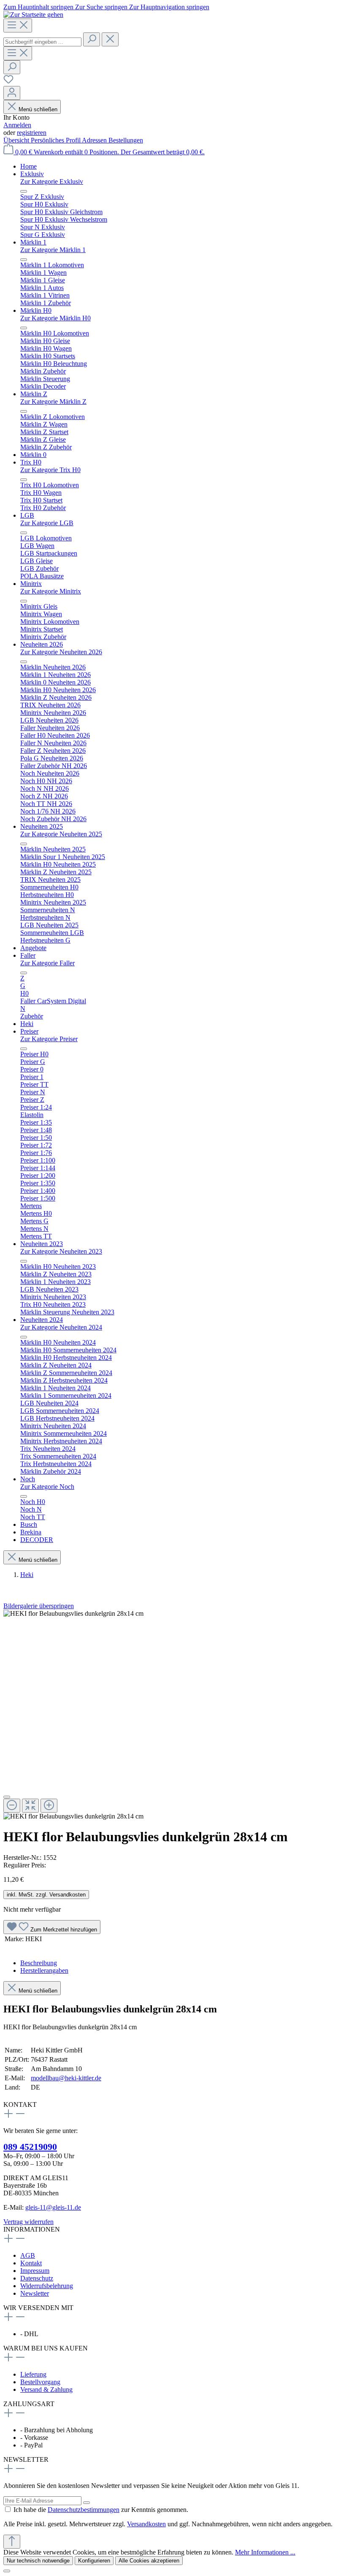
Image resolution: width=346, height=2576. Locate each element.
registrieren (32, 133)
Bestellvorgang (40, 2382)
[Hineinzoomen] (49, 1806)
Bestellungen (126, 140)
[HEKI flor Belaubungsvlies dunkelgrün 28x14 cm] (73, 1614)
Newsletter (35, 2293)
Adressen (95, 140)
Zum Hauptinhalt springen (39, 7)
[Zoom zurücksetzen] (30, 1806)
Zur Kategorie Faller (47, 963)
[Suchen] (92, 39)
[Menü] (18, 26)
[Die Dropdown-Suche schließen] (110, 39)
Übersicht (17, 140)
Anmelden (17, 125)
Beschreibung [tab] (39, 1963)
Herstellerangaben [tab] (44, 1970)
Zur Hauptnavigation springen (169, 7)
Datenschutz (37, 2278)
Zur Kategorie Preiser (49, 1039)
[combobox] (42, 42)
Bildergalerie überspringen (39, 1606)
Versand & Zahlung (46, 2389)
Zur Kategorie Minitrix (51, 591)
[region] (173, 1715)
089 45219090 (30, 2147)
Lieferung (33, 2374)
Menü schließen (38, 109)
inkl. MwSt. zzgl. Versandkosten (46, 1895)
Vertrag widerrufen (28, 2222)
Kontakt (31, 2263)
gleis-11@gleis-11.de (53, 2207)
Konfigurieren (94, 2561)
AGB (28, 2255)
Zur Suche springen (102, 7)
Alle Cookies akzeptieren (149, 2561)
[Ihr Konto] (12, 93)
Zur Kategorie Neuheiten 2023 (61, 1251)
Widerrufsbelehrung (47, 2286)
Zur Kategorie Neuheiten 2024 (61, 1327)
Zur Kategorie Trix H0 (50, 470)
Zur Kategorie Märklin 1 (53, 250)
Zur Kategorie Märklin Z (53, 402)
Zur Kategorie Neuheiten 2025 (61, 834)
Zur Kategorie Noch (47, 1487)
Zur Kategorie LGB (47, 523)
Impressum (35, 2271)
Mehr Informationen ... (265, 2552)
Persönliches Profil (56, 140)
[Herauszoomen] (12, 1806)
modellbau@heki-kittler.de (66, 2078)
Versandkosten (146, 2524)
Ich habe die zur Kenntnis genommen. (101, 2510)
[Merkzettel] (8, 82)
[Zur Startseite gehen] (33, 15)
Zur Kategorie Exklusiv (52, 181)
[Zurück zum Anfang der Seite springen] (12, 2542)
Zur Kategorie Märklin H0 (55, 318)
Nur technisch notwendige (38, 2561)
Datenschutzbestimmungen (84, 2510)
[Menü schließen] (24, 191)
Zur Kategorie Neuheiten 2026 (61, 652)
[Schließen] (7, 1797)
